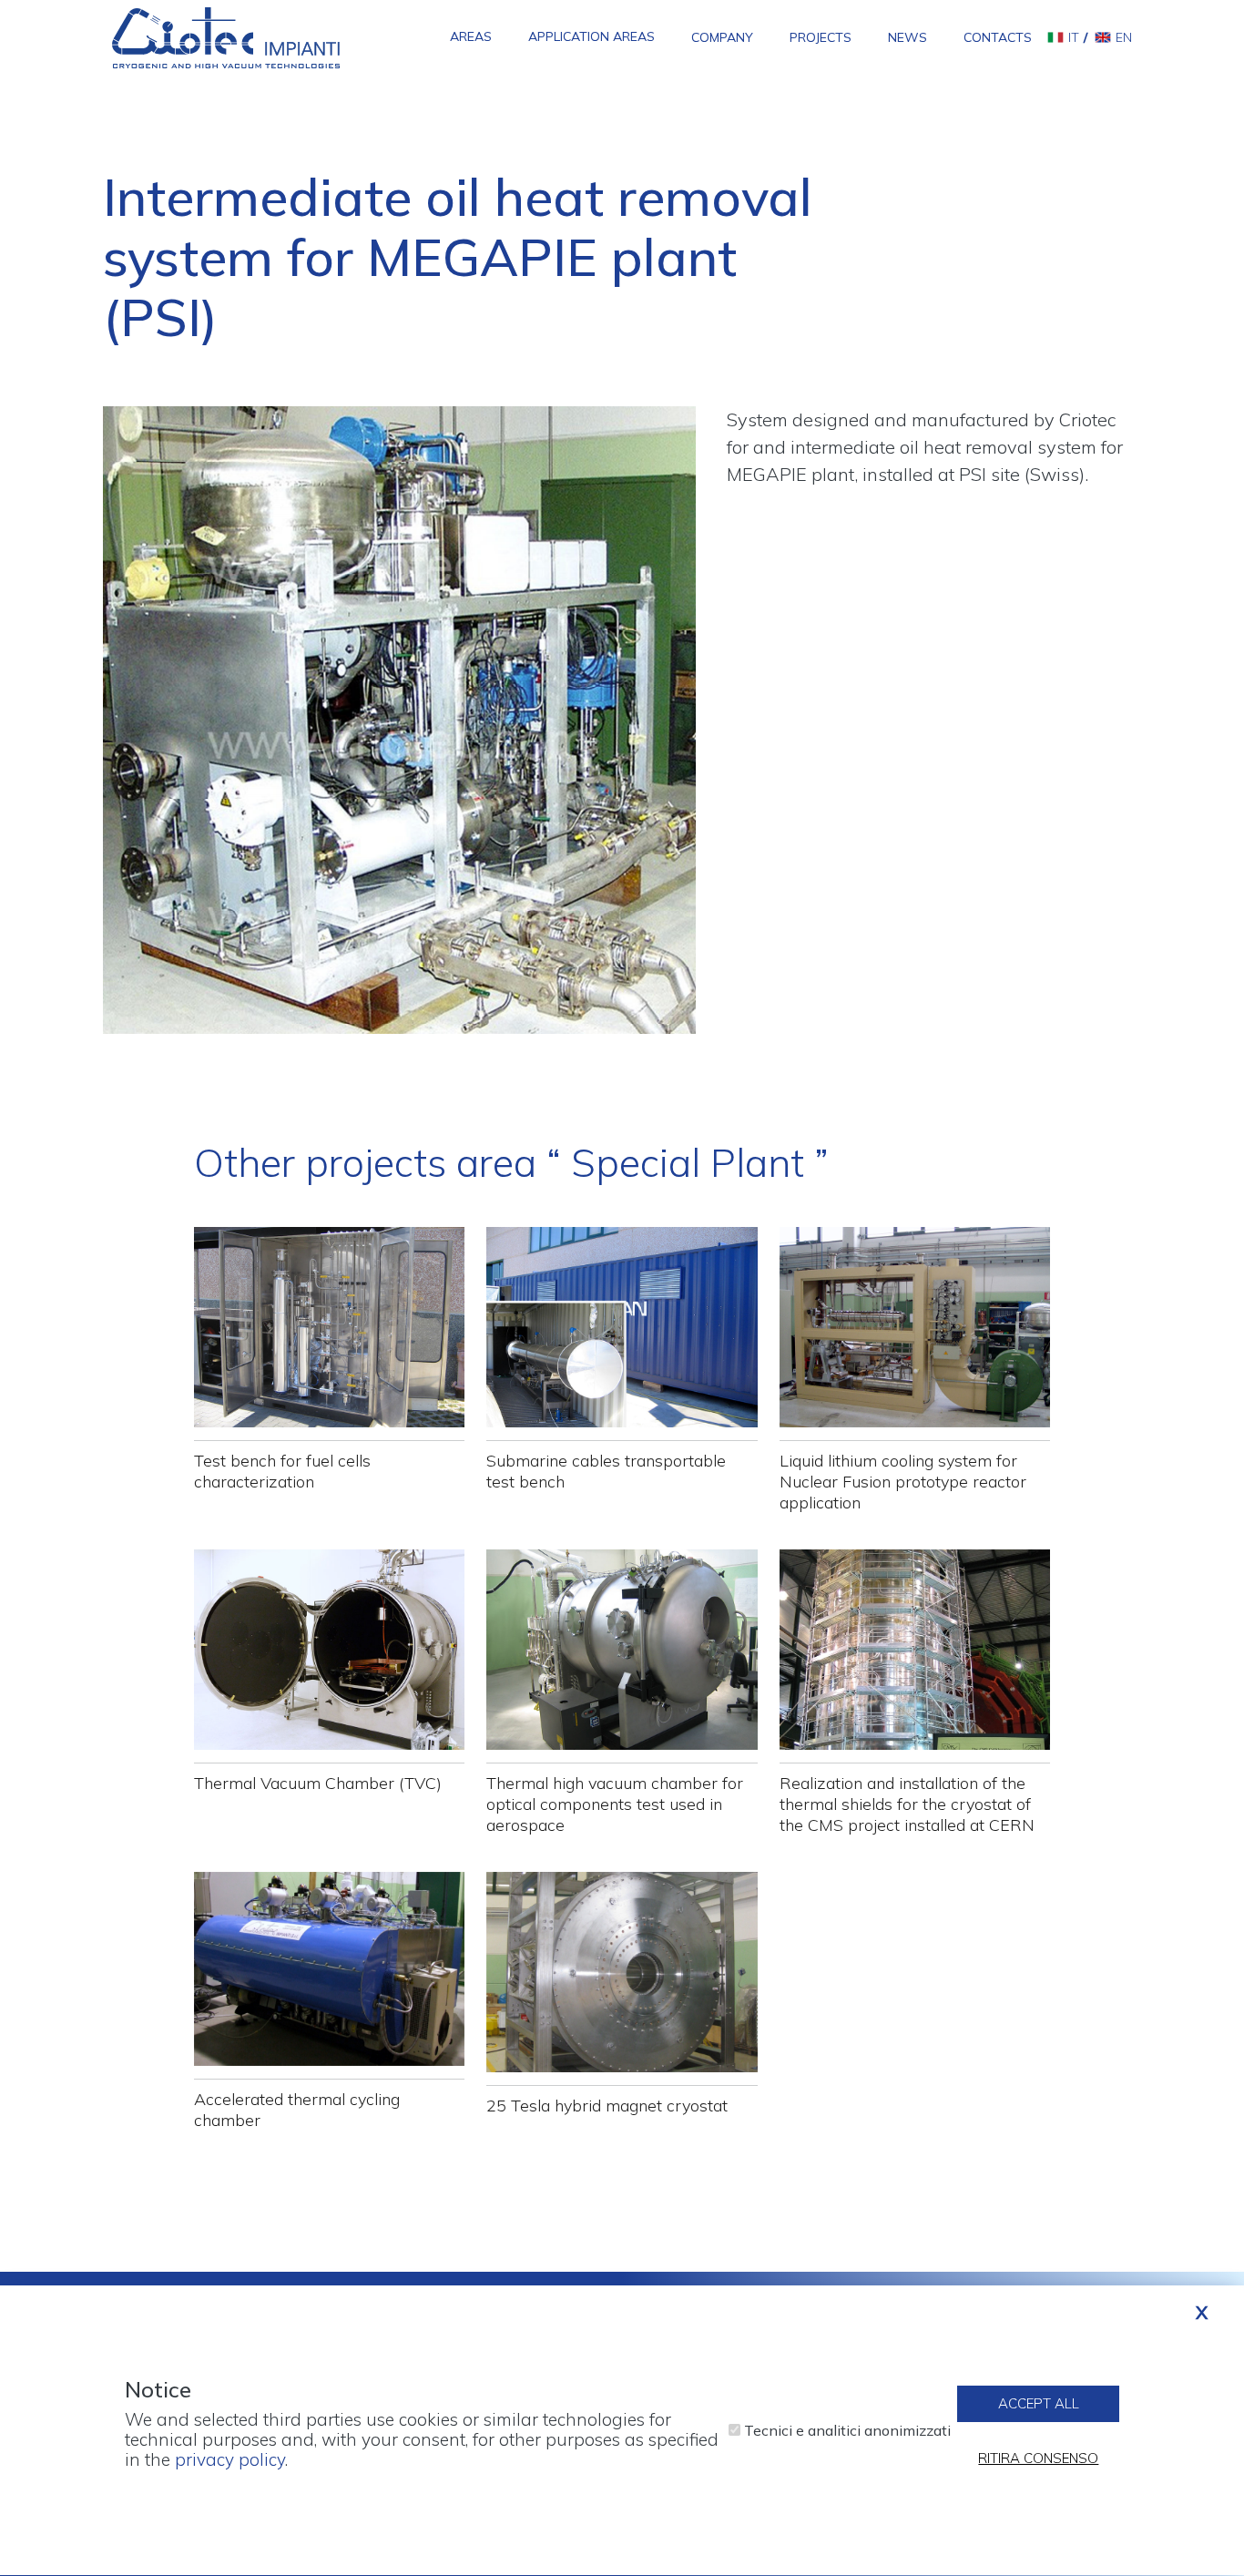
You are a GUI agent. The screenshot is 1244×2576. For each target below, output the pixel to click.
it (1074, 37)
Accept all (1039, 2403)
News (908, 37)
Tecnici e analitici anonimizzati (847, 2431)
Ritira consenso (1038, 2458)
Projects (821, 37)
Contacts (998, 37)
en (1124, 37)
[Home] (226, 36)
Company (722, 37)
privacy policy (230, 2460)
